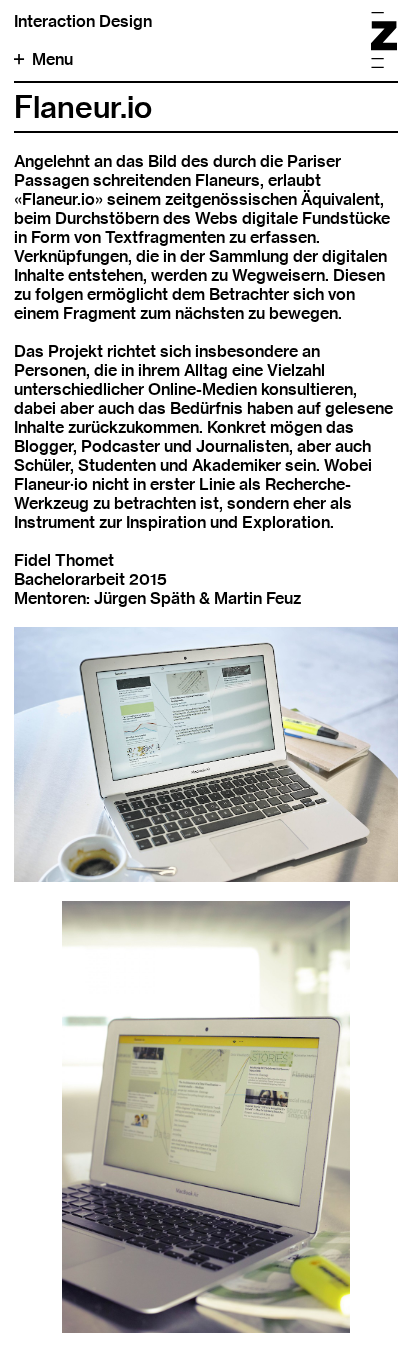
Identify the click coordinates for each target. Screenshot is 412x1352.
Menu (52, 59)
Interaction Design (83, 21)
